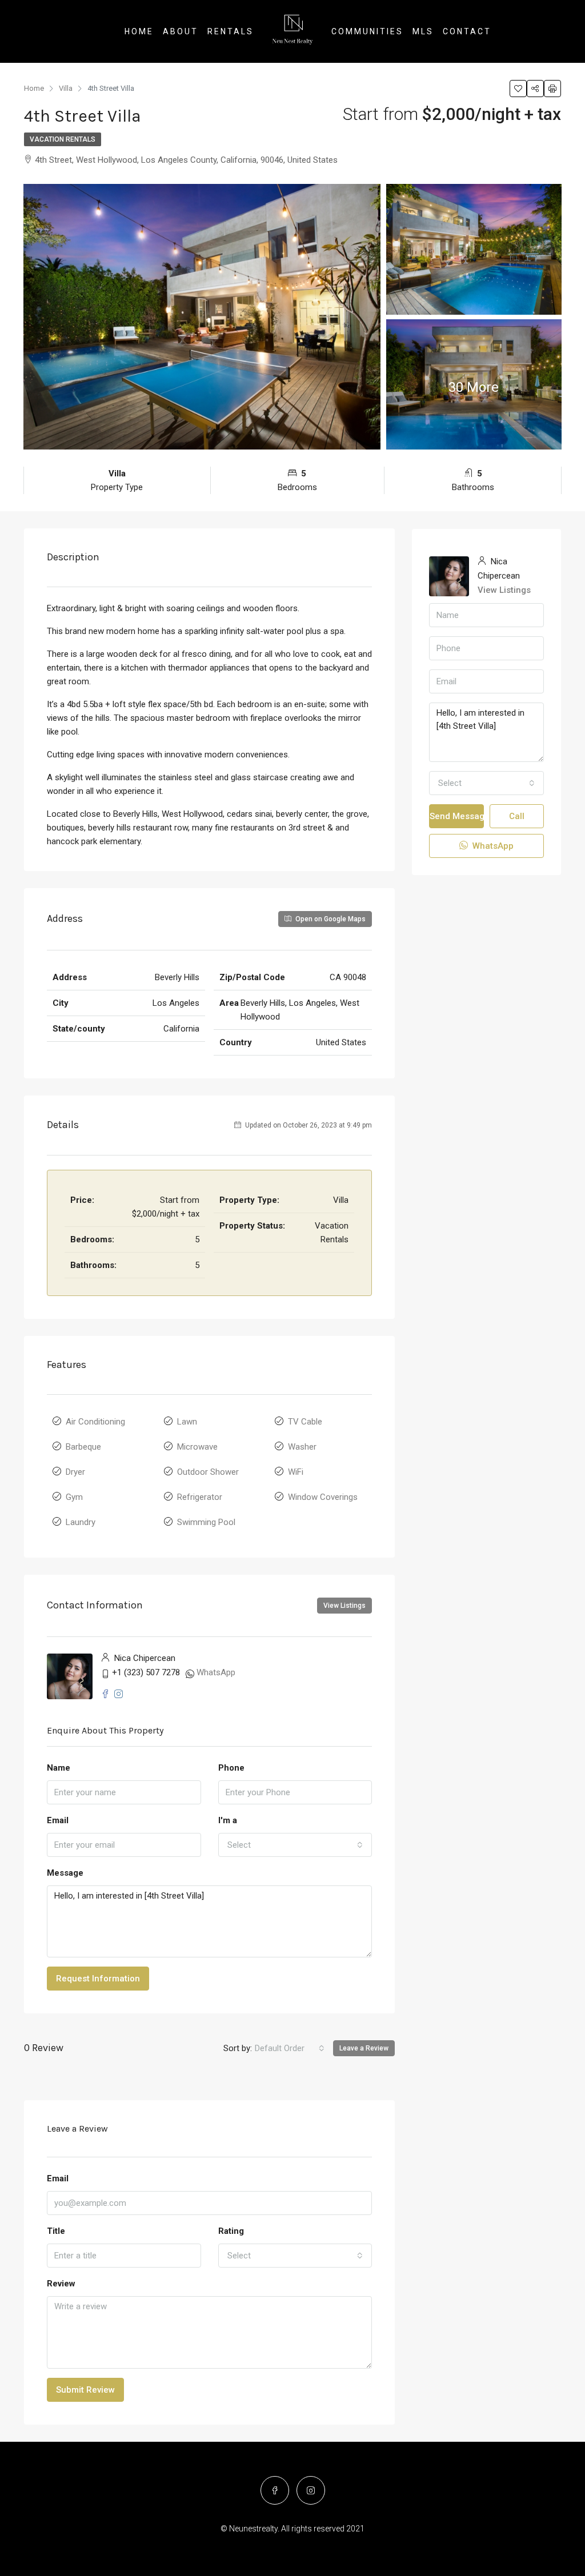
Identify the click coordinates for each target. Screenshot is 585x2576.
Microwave (197, 1447)
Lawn (187, 1422)
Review (61, 2284)
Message (65, 1873)
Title (56, 2231)
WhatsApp (216, 1672)
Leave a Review (364, 2048)
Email (58, 1820)
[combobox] (295, 1845)
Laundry (81, 1522)
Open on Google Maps (330, 919)
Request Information (98, 1979)
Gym (74, 1497)
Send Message (457, 816)
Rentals (231, 31)
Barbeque (83, 1447)
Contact (467, 31)
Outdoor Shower (208, 1472)
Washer (302, 1447)
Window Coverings (323, 1497)
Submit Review (85, 2390)
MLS (423, 31)
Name (59, 1768)
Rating (231, 2231)
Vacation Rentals (63, 139)
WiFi (296, 1472)
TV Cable (305, 1422)
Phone (231, 1768)
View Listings (344, 1606)
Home (139, 31)
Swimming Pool (206, 1522)
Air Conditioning (95, 1422)
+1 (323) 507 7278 (146, 1672)
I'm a (228, 1820)
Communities (367, 31)
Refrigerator (200, 1497)
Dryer (75, 1472)
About (181, 31)
